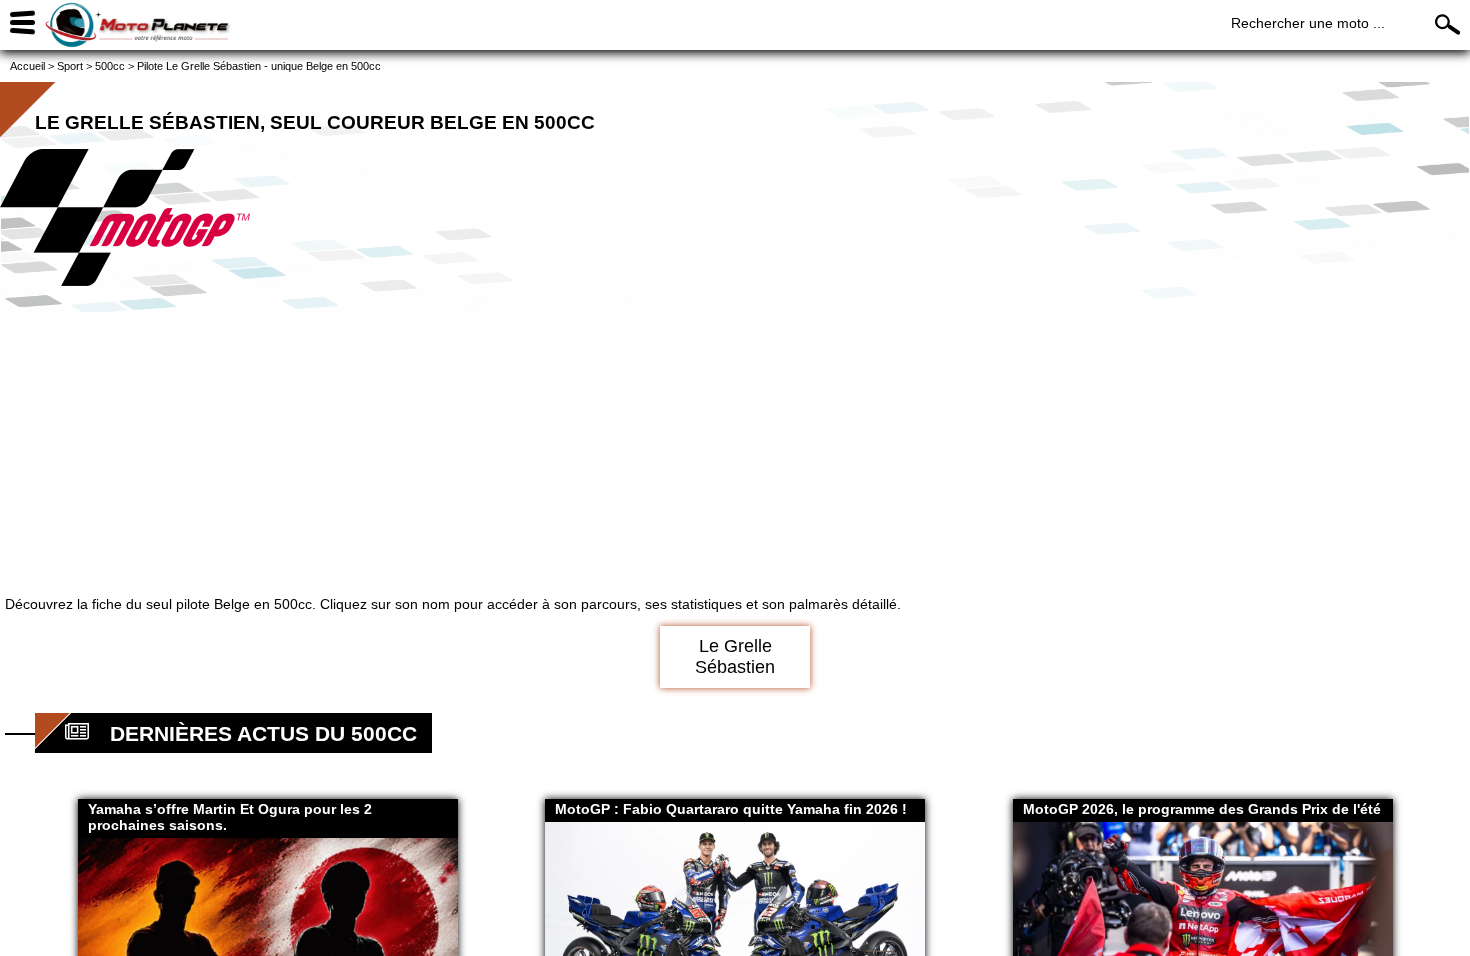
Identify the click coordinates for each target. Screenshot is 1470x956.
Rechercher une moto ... (1308, 23)
